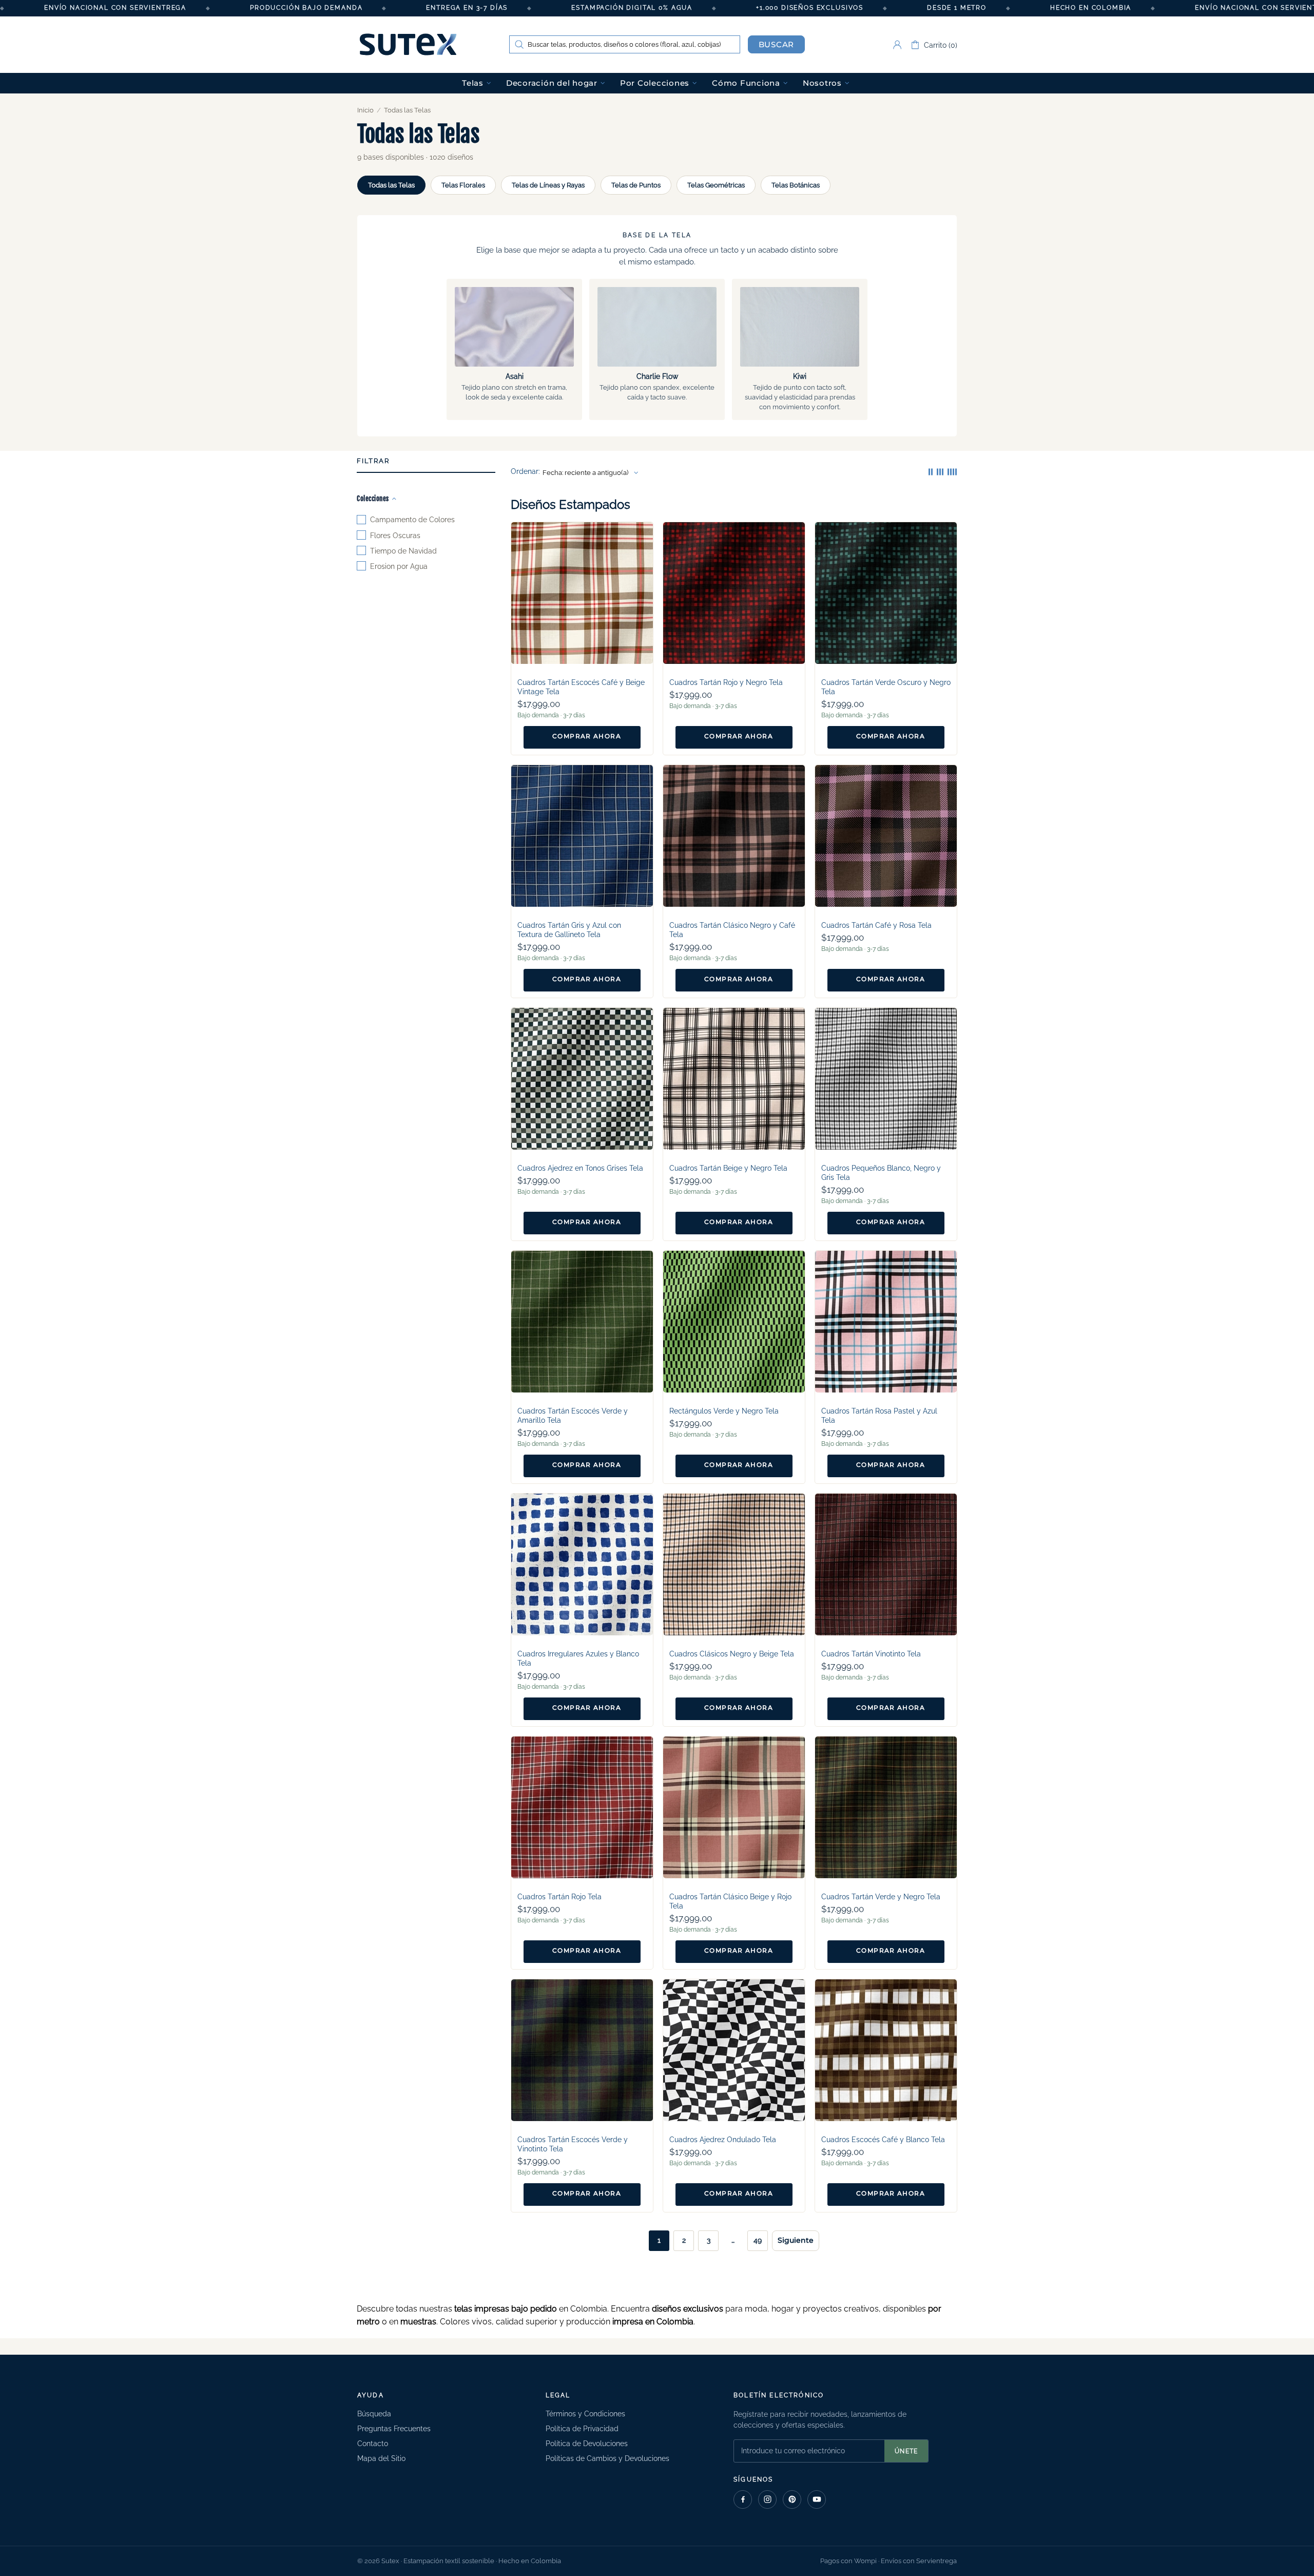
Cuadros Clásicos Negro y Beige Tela (732, 1654)
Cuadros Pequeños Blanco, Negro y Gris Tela (881, 1173)
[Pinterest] (792, 2499)
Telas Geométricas (716, 185)
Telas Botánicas (796, 185)
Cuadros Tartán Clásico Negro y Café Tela (732, 930)
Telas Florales (463, 185)
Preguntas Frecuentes (394, 2429)
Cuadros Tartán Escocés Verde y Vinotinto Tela (573, 2144)
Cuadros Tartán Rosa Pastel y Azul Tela (879, 1416)
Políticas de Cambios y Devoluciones (607, 2458)
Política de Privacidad (582, 2429)
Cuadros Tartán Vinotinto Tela (871, 1654)
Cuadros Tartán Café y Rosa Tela (876, 925)
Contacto (373, 2444)
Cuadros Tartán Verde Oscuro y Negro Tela (886, 687)
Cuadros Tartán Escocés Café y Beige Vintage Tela (581, 687)
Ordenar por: (525, 473)
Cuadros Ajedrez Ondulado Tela (723, 2140)
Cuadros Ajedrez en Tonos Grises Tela (580, 1168)
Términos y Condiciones (585, 2414)
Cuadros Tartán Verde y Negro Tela (881, 1897)
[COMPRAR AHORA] (582, 737)
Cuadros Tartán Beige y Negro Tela (728, 1168)
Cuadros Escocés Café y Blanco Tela (883, 2140)
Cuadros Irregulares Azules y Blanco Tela (578, 1658)
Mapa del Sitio (381, 2458)
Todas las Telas (391, 185)
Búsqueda (374, 2414)
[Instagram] (767, 2499)
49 (758, 2240)
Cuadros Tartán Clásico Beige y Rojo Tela (730, 1901)
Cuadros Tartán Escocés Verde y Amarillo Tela (573, 1416)
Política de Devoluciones (587, 2444)
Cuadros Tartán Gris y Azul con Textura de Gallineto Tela (569, 930)
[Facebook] (743, 2499)
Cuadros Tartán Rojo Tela (559, 1897)
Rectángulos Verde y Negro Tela (724, 1411)
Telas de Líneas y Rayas (548, 185)
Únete (906, 2451)
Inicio (365, 110)
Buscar (777, 44)
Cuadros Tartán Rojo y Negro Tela (726, 682)
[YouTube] (817, 2499)
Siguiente (796, 2240)
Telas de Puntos (636, 185)
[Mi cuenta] (897, 45)
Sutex (408, 45)
